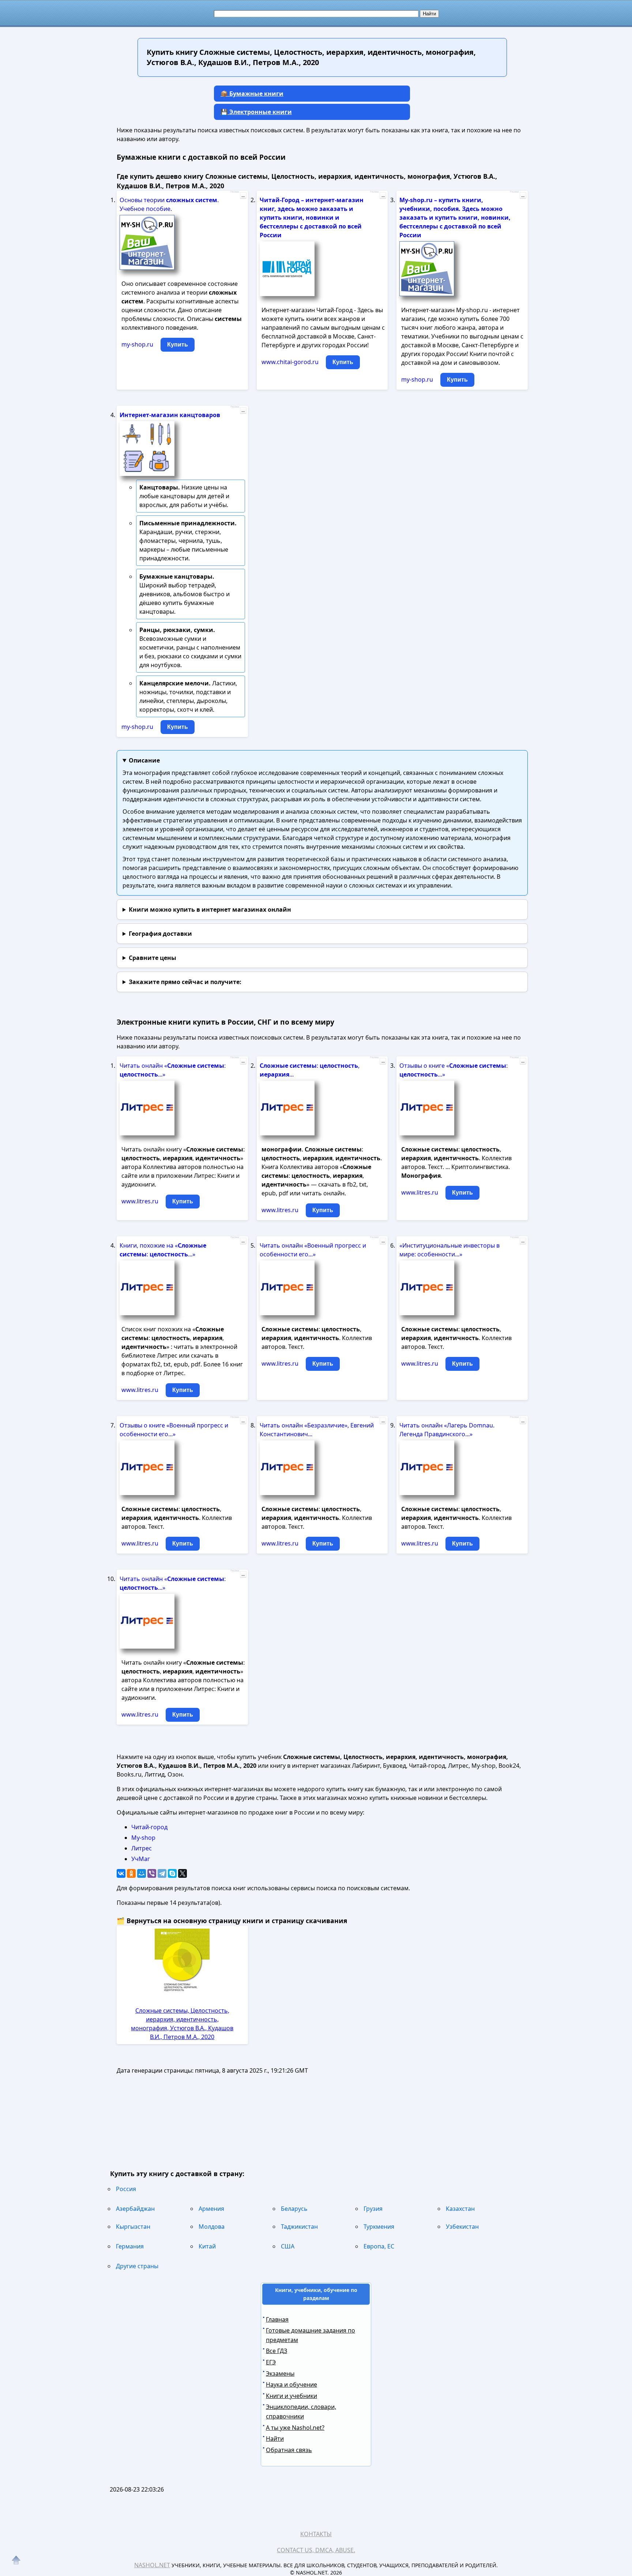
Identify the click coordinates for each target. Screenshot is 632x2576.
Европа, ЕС (379, 2246)
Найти (275, 2439)
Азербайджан (135, 2209)
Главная (277, 2319)
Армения (211, 2209)
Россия (126, 2189)
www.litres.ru (140, 1201)
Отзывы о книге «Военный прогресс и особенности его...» (174, 1430)
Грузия (373, 2209)
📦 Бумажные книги (252, 94)
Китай (207, 2246)
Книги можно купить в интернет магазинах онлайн (210, 909)
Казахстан (460, 2209)
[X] (183, 1873)
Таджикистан (299, 2227)
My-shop (143, 1838)
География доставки (160, 934)
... (243, 196)
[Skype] (172, 1873)
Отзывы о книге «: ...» (454, 1070)
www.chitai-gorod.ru (290, 362)
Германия (130, 2246)
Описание (144, 760)
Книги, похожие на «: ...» (163, 1250)
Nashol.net (152, 2565)
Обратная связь (289, 2450)
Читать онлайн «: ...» (173, 1070)
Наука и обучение (291, 2384)
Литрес (142, 1848)
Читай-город (149, 1827)
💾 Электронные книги (256, 112)
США (288, 2246)
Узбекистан (462, 2227)
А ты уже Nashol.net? (295, 2428)
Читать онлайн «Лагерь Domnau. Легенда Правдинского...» (447, 1430)
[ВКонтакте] (121, 1873)
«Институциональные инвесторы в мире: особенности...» (449, 1250)
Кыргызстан (133, 2227)
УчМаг (141, 1859)
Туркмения (379, 2227)
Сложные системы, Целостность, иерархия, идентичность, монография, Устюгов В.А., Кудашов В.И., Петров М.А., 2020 (182, 2024)
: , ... (310, 1070)
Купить (178, 345)
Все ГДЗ (276, 2351)
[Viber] (152, 1873)
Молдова (212, 2227)
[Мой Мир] (142, 1873)
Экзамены (280, 2373)
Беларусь (294, 2209)
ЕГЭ (271, 2362)
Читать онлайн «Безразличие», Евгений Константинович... (317, 1430)
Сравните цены (153, 958)
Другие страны (137, 2266)
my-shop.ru (137, 344)
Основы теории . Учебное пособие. (169, 204)
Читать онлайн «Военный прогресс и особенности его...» (313, 1250)
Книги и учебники (291, 2396)
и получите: (185, 982)
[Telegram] (162, 1873)
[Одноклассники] (131, 1873)
